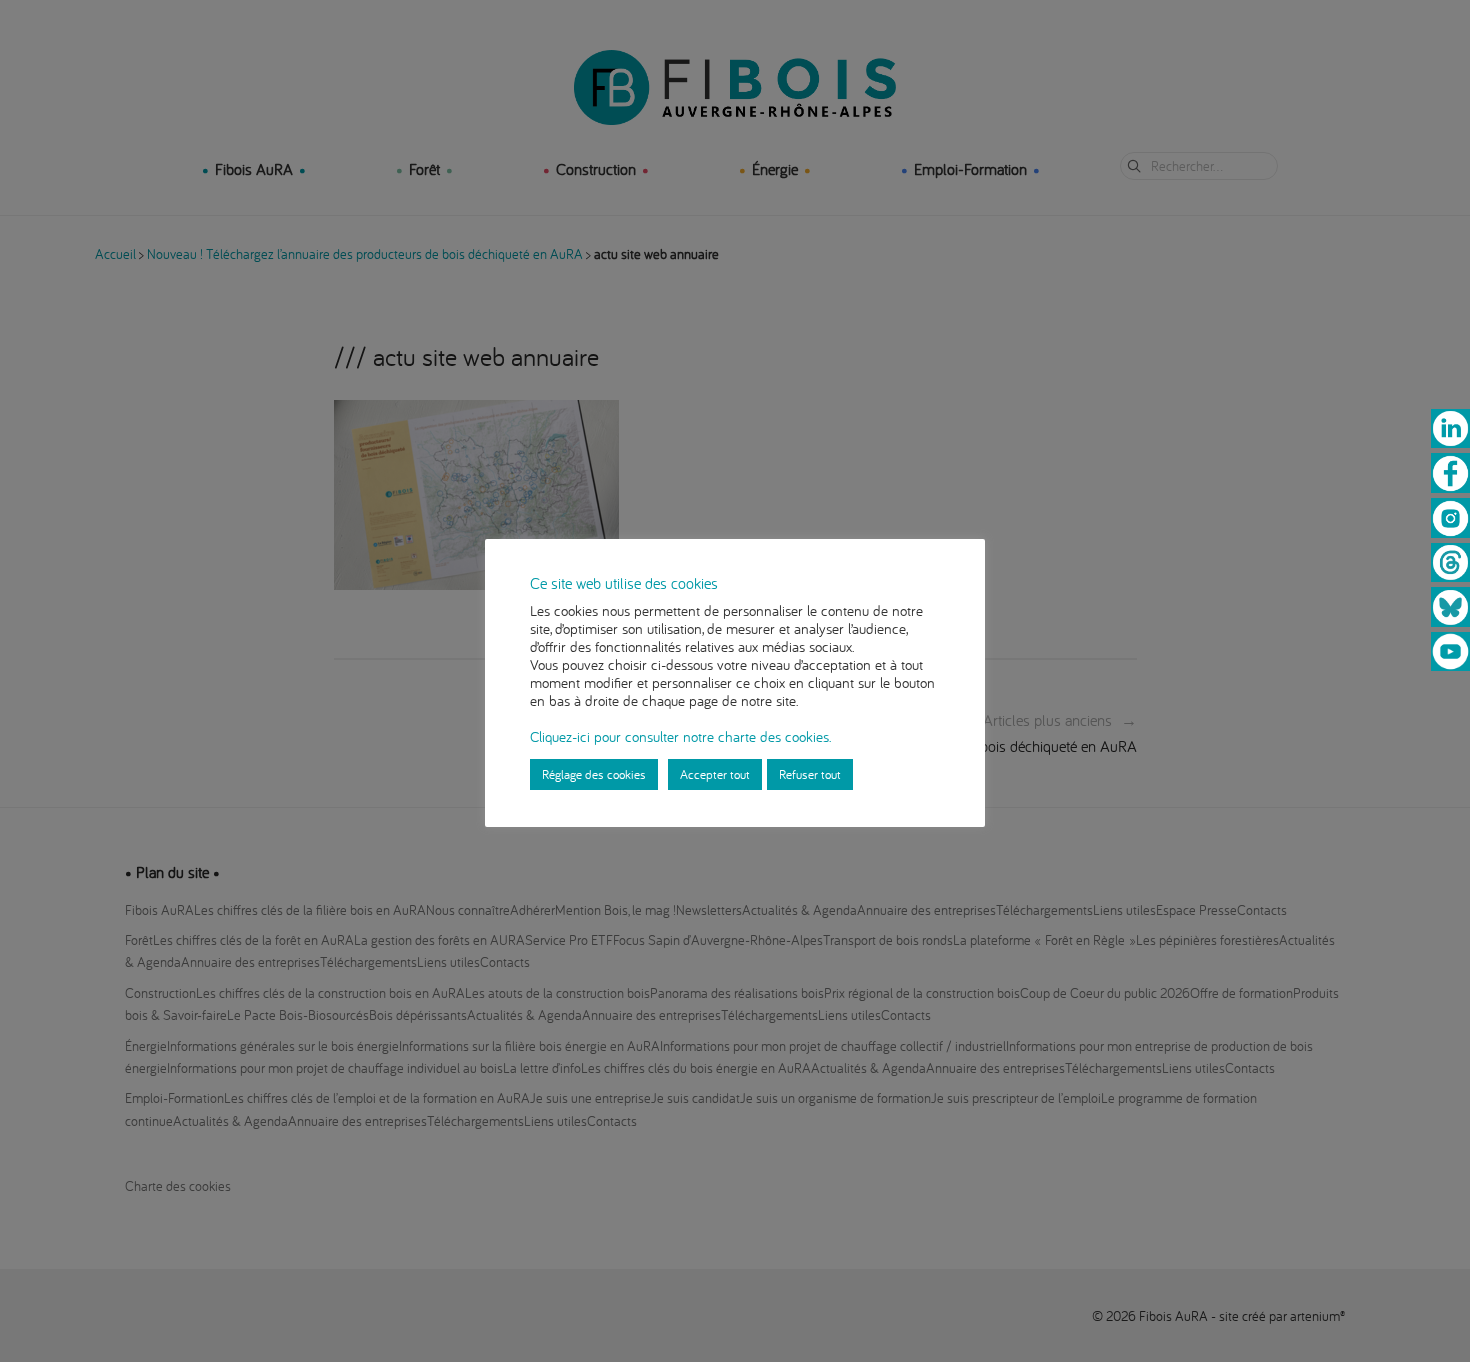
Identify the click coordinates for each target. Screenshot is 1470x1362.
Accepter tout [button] (715, 774)
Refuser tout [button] (810, 774)
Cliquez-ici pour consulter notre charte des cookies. (680, 736)
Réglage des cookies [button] (594, 774)
